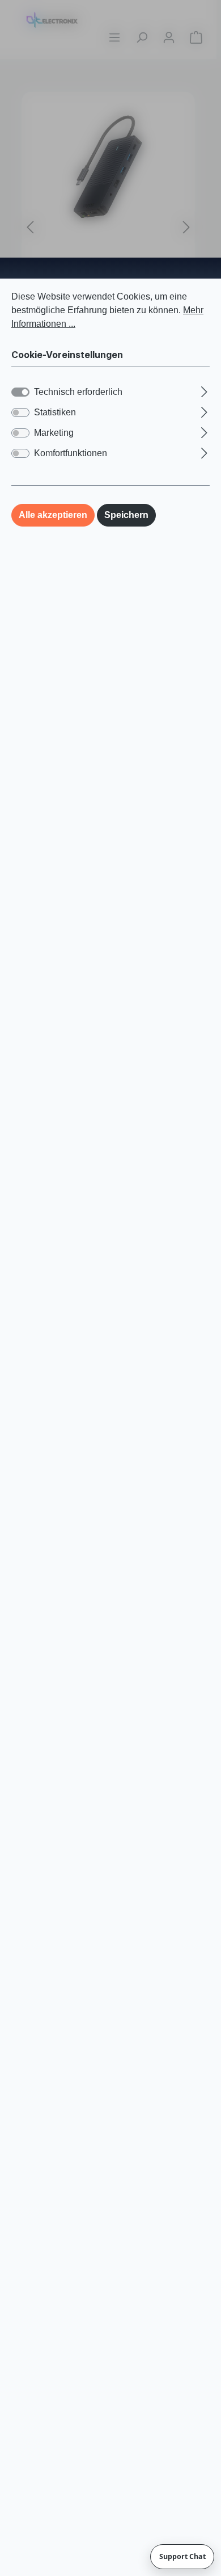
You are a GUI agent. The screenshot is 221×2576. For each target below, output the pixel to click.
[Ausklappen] (204, 390)
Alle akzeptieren (53, 515)
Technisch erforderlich (78, 392)
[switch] (20, 413)
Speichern (126, 515)
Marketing (54, 433)
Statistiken (55, 412)
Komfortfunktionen (71, 453)
